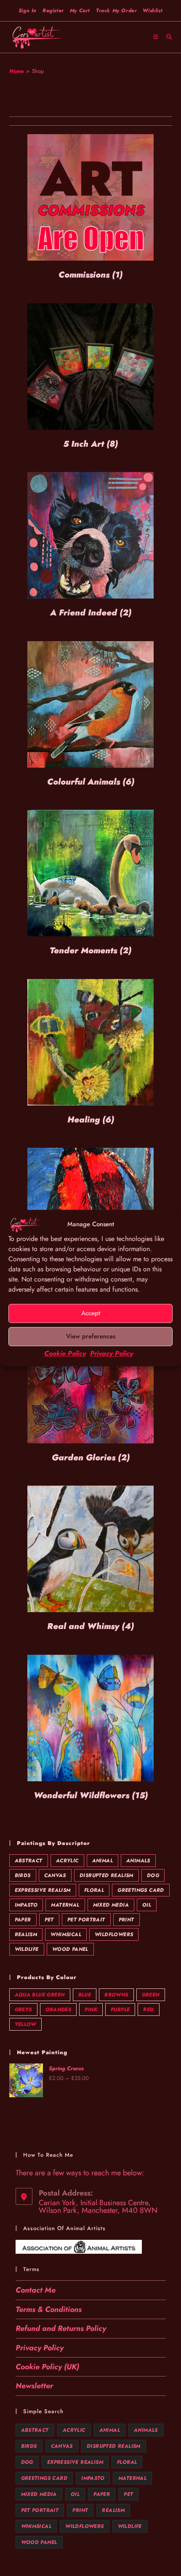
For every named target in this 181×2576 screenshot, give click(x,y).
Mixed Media (111, 1905)
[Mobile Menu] (157, 37)
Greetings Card (141, 1890)
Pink (91, 2010)
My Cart (80, 11)
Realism (26, 1934)
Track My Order (116, 11)
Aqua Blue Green (40, 1995)
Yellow (25, 2024)
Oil (147, 1905)
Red (148, 2010)
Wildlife (27, 1949)
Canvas (55, 1875)
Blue (85, 1995)
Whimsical (66, 1934)
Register (53, 11)
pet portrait (86, 1920)
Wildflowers (114, 1934)
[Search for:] (166, 37)
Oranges (59, 2010)
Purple (120, 2010)
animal (102, 1861)
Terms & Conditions (49, 2309)
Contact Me (36, 2290)
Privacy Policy (112, 1353)
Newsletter (34, 2386)
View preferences (91, 1336)
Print (126, 1920)
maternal (65, 1905)
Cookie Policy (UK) (47, 2367)
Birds (23, 1875)
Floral (94, 1890)
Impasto (26, 1905)
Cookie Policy (65, 1353)
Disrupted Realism (106, 1875)
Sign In (28, 11)
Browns (116, 1995)
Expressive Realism (43, 1890)
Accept (91, 1313)
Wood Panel (70, 1949)
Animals (138, 1861)
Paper (23, 1920)
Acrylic (67, 1861)
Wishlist (153, 11)
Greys (23, 2010)
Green (151, 1995)
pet (49, 1920)
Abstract (29, 1861)
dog (153, 1875)
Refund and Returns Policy (61, 2328)
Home (16, 71)
